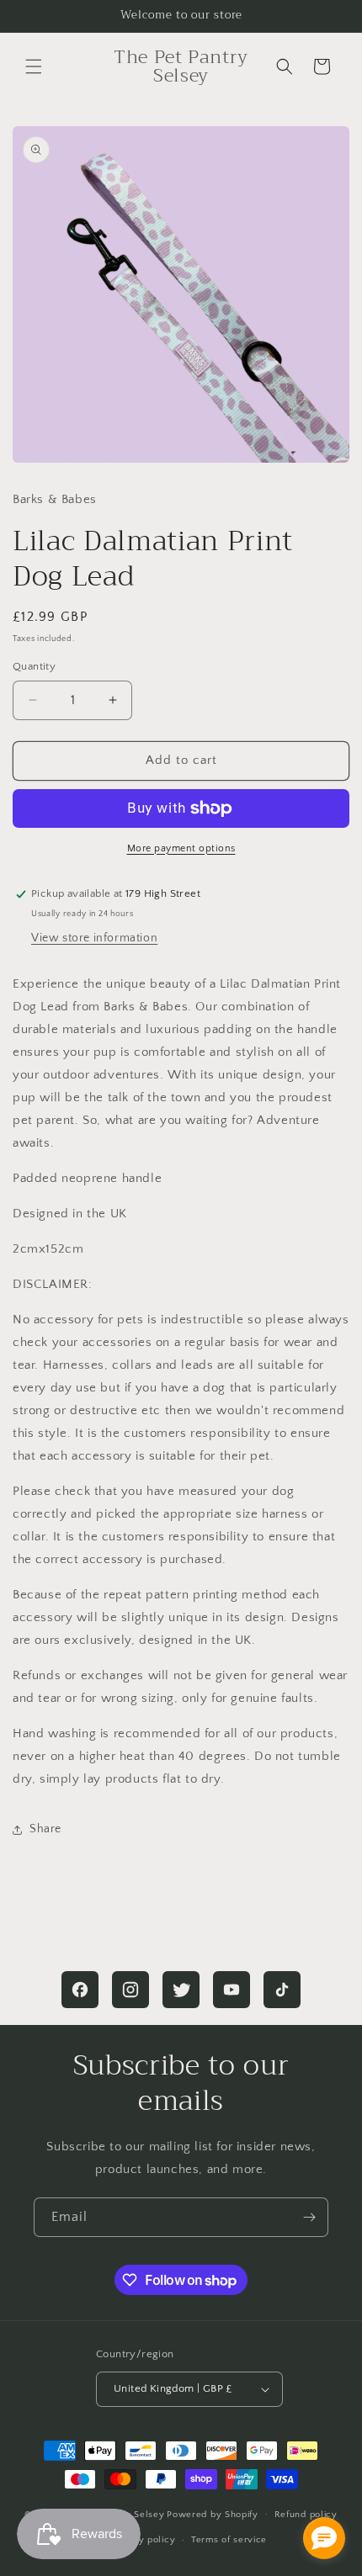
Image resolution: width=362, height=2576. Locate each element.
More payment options (181, 848)
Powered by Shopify (213, 2514)
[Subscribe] (309, 2217)
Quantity (34, 666)
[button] (34, 66)
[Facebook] (80, 1990)
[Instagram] (130, 1990)
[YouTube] (232, 1990)
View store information (94, 938)
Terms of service (229, 2540)
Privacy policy (143, 2540)
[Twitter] (181, 1990)
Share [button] (45, 1829)
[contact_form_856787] (324, 2538)
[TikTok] (282, 1990)
